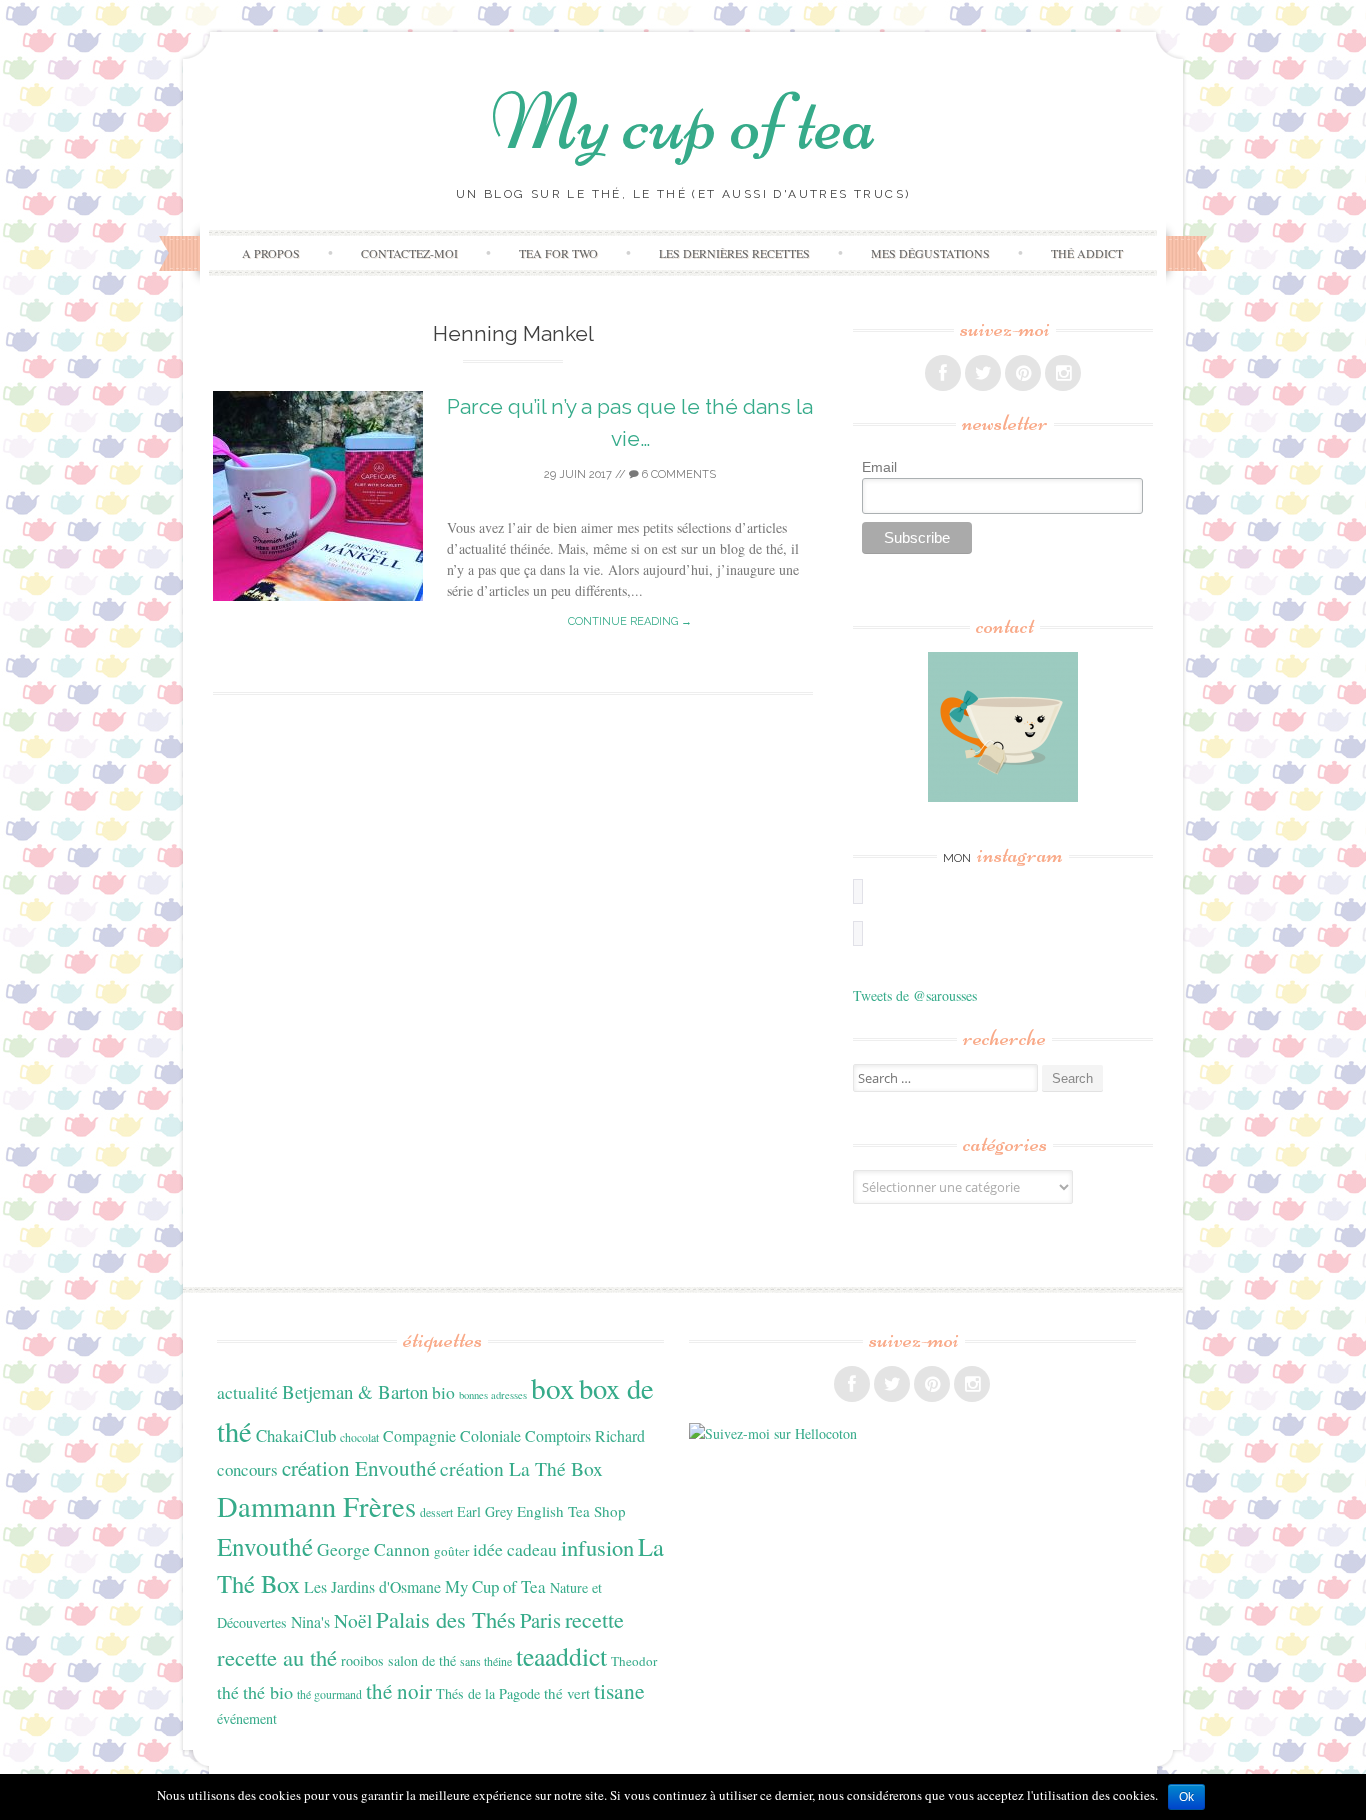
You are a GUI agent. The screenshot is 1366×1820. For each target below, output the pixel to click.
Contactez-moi (409, 253)
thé (228, 1692)
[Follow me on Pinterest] (1023, 373)
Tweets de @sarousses (915, 995)
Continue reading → (630, 621)
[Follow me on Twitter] (983, 373)
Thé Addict (1087, 253)
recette (594, 1619)
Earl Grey (485, 1511)
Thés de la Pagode (488, 1693)
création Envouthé (359, 1468)
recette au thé (277, 1657)
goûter (451, 1551)
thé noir (399, 1691)
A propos (271, 253)
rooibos (362, 1660)
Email (879, 467)
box (553, 1387)
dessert (436, 1512)
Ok (1186, 1797)
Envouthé (265, 1546)
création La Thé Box (521, 1468)
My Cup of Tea (495, 1586)
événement (247, 1718)
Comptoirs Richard (585, 1435)
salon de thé (422, 1660)
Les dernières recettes (734, 253)
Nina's (310, 1621)
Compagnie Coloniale (452, 1435)
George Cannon (373, 1549)
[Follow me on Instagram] (1063, 373)
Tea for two (558, 253)
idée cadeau (515, 1549)
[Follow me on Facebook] (943, 373)
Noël (353, 1620)
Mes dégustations (930, 253)
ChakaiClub (296, 1435)
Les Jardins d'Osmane (372, 1586)
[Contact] (1003, 727)
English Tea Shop (571, 1511)
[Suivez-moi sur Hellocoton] (773, 1433)
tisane (619, 1690)
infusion (597, 1547)
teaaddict (561, 1656)
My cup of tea (683, 122)
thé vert (567, 1693)
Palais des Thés (446, 1619)
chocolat (359, 1437)
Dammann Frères (316, 1506)
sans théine (486, 1661)
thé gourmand (329, 1694)
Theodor (634, 1661)
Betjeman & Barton (355, 1391)
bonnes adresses (493, 1395)
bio (443, 1392)
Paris (540, 1620)
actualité (247, 1392)
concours (247, 1469)
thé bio (268, 1692)
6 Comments (677, 474)
